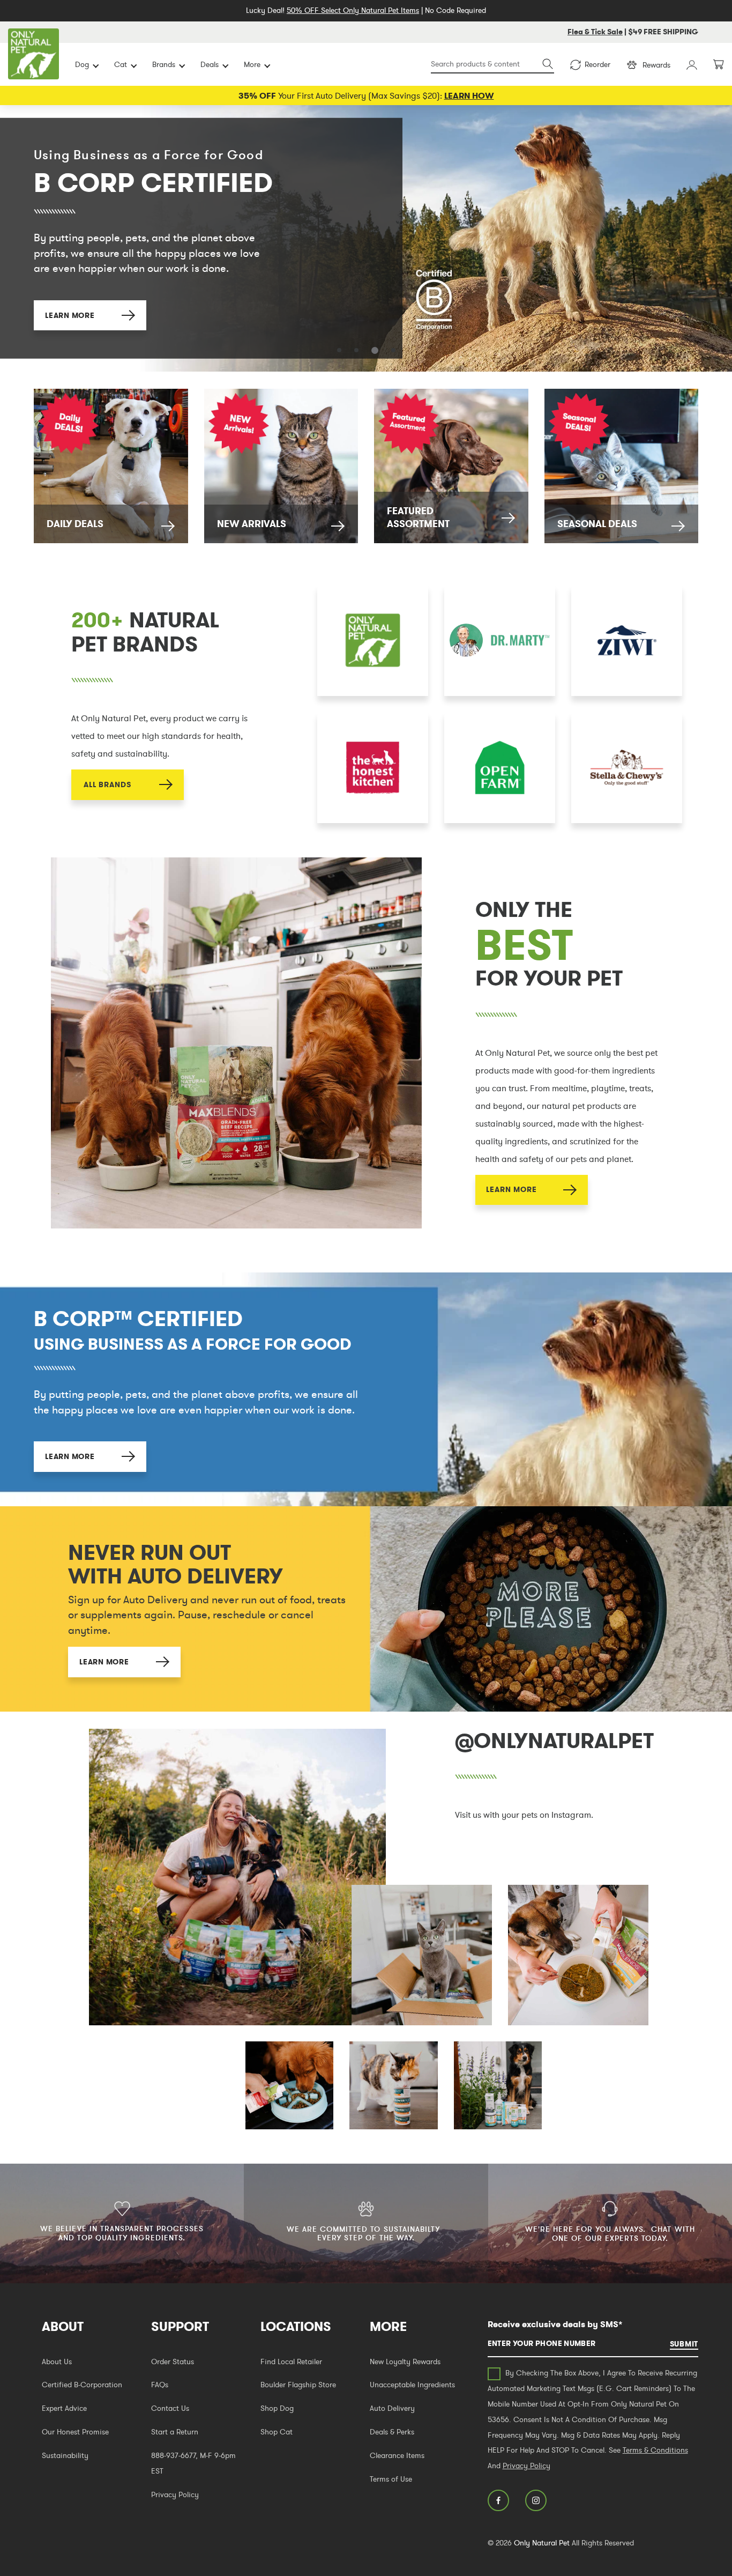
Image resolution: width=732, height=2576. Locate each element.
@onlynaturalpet (554, 1741)
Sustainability (65, 2455)
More (252, 64)
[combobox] (492, 65)
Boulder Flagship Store (298, 2385)
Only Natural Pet (542, 2543)
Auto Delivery (392, 2408)
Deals (210, 64)
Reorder (597, 64)
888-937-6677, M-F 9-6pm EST (193, 2463)
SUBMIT (684, 2344)
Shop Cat (277, 2432)
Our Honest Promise (75, 2432)
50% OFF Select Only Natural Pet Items (353, 10)
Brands (164, 64)
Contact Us (170, 2408)
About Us (57, 2362)
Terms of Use (391, 2479)
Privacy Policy (175, 2494)
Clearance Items (397, 2455)
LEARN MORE (70, 311)
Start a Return (175, 2432)
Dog (82, 64)
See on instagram (237, 1877)
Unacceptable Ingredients (412, 2385)
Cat (121, 64)
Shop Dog (277, 2408)
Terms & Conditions (655, 2450)
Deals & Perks (392, 2432)
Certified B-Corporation (82, 2385)
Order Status (173, 2362)
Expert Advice (64, 2408)
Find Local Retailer (291, 2362)
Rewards (656, 65)
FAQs (160, 2385)
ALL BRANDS (107, 784)
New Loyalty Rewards (405, 2362)
